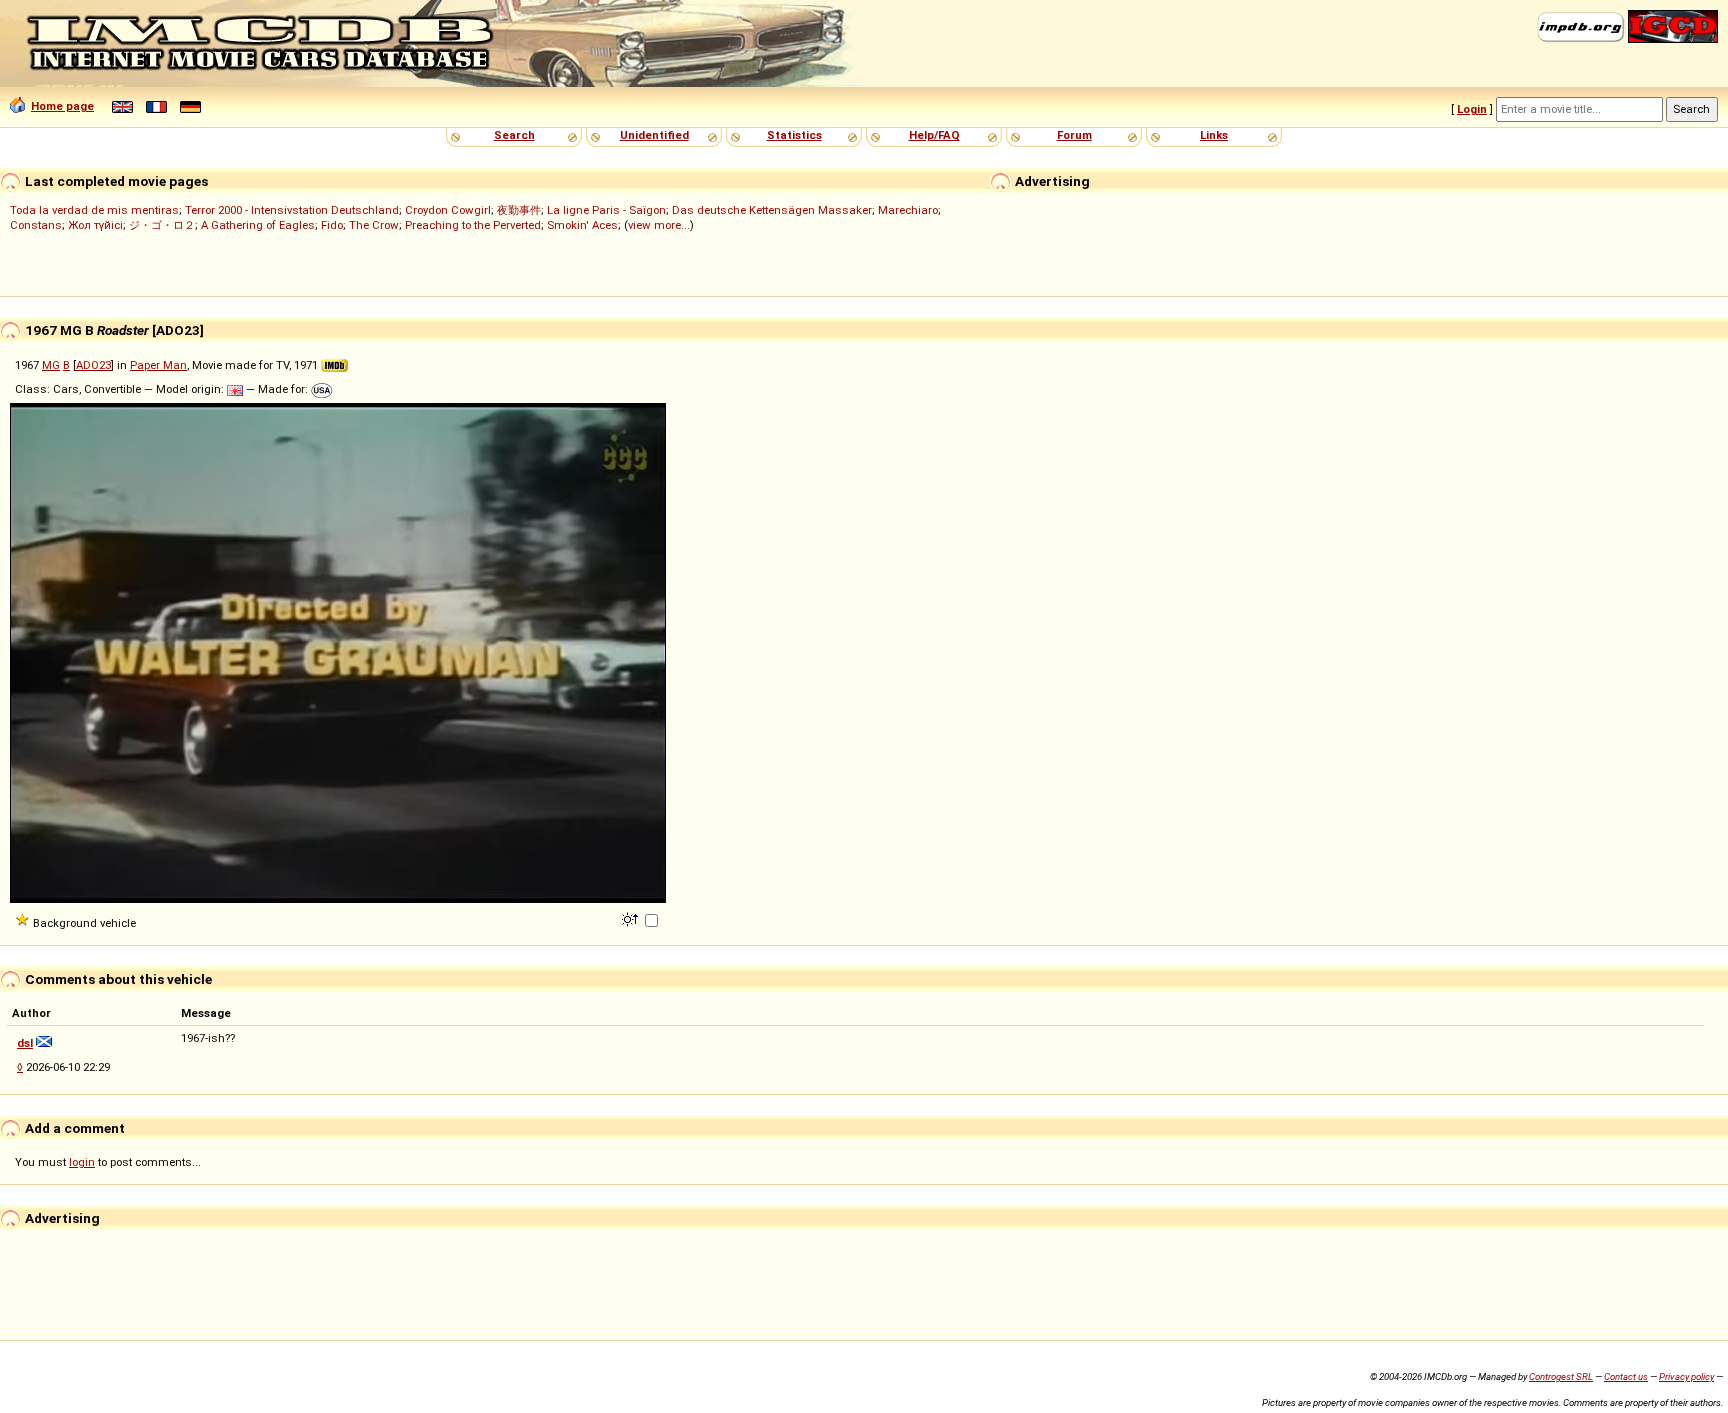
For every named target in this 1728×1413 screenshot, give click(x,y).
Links (1214, 135)
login (82, 1162)
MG (51, 365)
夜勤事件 (519, 210)
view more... (659, 225)
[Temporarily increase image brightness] (631, 918)
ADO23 (93, 365)
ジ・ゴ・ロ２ (162, 225)
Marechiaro (908, 210)
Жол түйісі (95, 225)
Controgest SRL (1561, 1376)
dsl (25, 1043)
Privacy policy (1686, 1376)
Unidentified (654, 135)
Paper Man (158, 365)
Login (1472, 109)
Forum (1074, 135)
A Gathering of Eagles (258, 225)
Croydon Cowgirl (448, 210)
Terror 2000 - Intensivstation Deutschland (292, 210)
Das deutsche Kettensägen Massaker (772, 210)
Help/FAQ (934, 135)
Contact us (1626, 1376)
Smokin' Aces (582, 225)
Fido (332, 225)
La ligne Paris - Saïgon (606, 210)
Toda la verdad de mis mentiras (94, 210)
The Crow (374, 225)
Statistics (794, 135)
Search (514, 135)
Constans (36, 225)
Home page (62, 106)
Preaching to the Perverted (473, 225)
